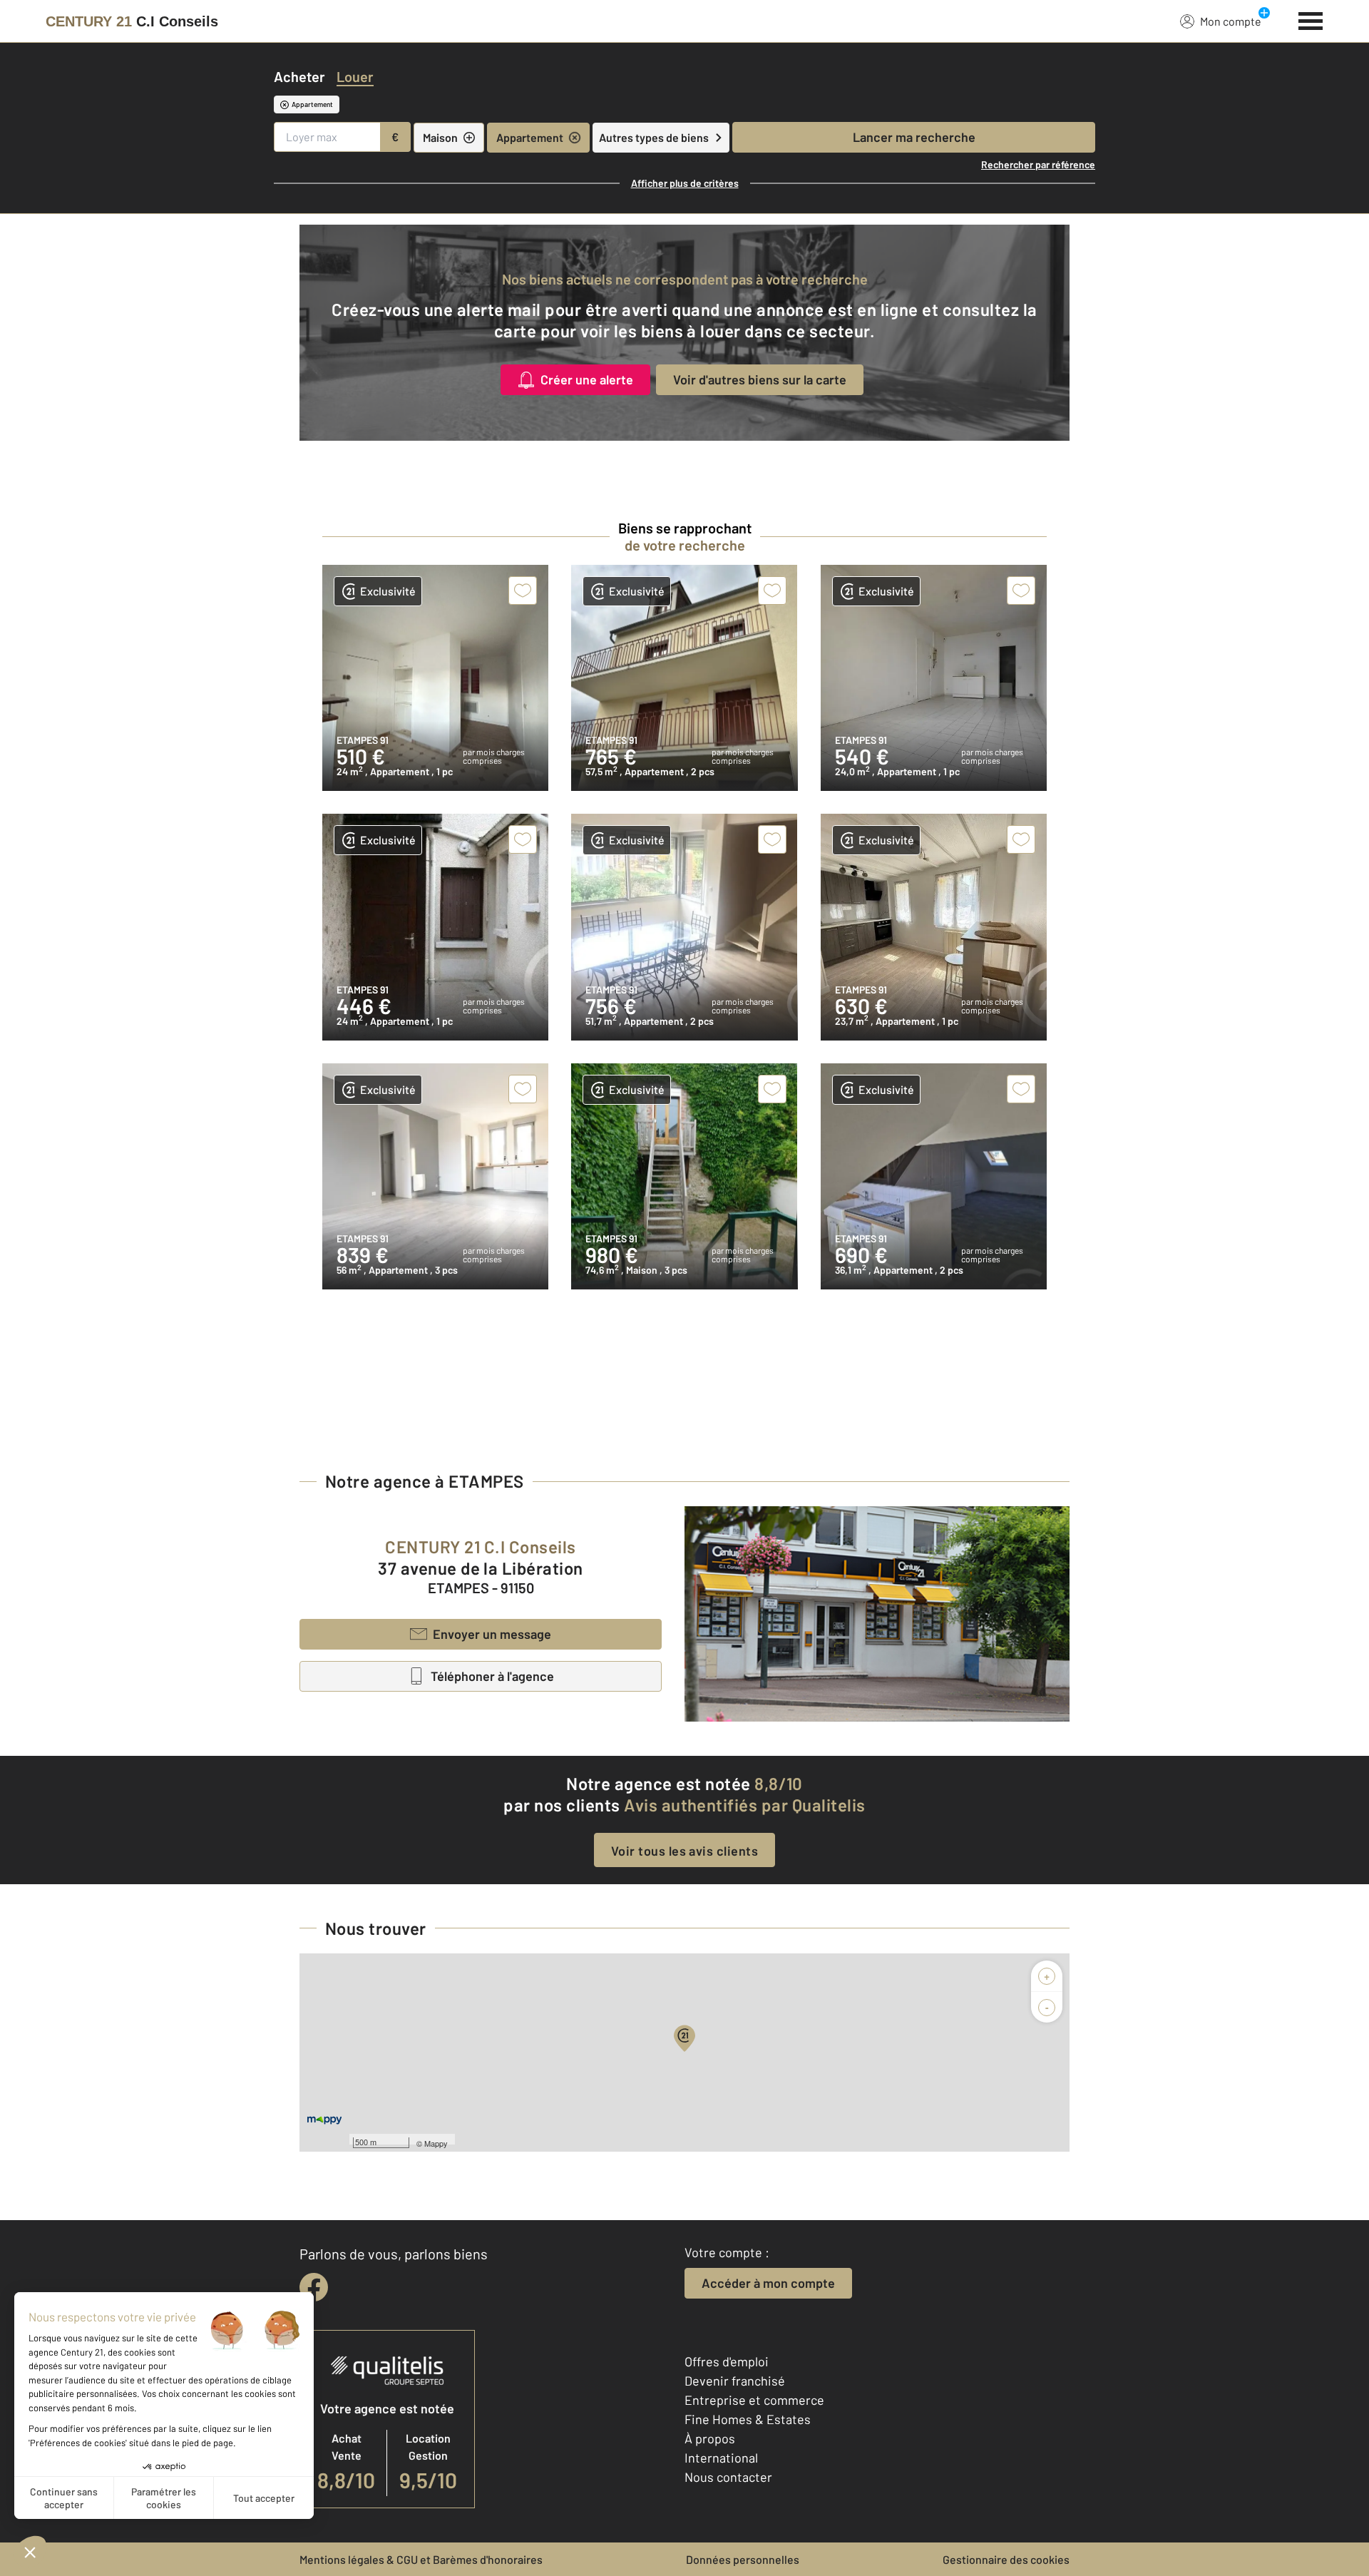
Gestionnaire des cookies (1006, 2559)
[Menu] (1311, 19)
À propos (710, 2438)
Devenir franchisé (735, 2381)
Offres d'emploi (727, 2361)
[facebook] (314, 2287)
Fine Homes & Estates (748, 2419)
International (721, 2458)
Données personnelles (743, 2559)
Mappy (436, 2143)
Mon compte (1231, 21)
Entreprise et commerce (754, 2400)
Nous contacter (728, 2477)
